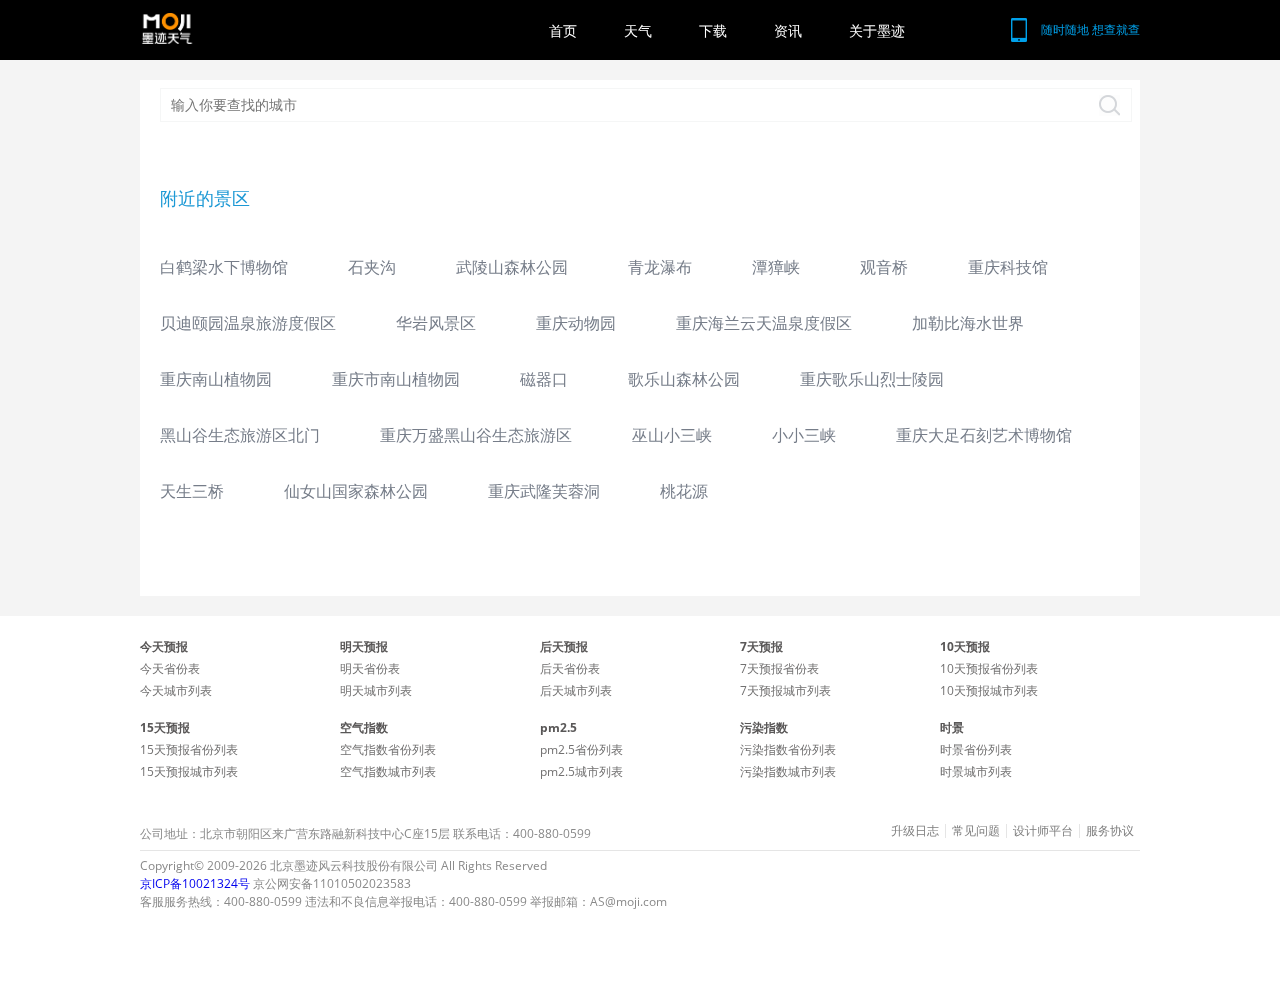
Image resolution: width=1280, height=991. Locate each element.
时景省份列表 (976, 749)
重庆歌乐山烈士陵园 (872, 379)
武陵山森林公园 (512, 267)
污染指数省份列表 (788, 749)
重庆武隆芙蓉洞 (544, 491)
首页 (563, 30)
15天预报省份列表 (189, 749)
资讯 (788, 30)
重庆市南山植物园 (396, 379)
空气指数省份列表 (388, 749)
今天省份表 (170, 668)
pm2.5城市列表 (581, 771)
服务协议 (1110, 831)
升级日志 (915, 831)
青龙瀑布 (660, 267)
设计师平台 (1043, 831)
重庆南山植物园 (216, 379)
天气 (638, 30)
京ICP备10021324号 (195, 883)
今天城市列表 (176, 690)
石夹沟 (372, 267)
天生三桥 (192, 491)
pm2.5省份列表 (581, 749)
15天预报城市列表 (189, 771)
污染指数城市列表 (788, 771)
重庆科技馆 (1008, 267)
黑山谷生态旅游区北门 (240, 435)
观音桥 (884, 267)
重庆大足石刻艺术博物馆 (984, 435)
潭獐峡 (776, 267)
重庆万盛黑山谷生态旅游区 (476, 435)
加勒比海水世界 (968, 323)
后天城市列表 (576, 690)
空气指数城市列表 (388, 771)
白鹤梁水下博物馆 (224, 267)
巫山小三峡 (672, 435)
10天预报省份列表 (989, 668)
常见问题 (976, 831)
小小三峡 (804, 435)
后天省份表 (570, 668)
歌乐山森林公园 (684, 379)
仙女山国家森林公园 (356, 491)
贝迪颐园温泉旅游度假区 (248, 323)
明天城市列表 (376, 690)
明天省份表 (370, 668)
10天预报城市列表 (989, 690)
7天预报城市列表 (785, 690)
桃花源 (684, 491)
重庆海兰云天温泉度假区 (764, 323)
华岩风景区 (436, 323)
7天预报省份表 (779, 668)
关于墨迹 (877, 30)
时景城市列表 (976, 771)
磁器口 (544, 379)
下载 (713, 30)
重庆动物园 (576, 323)
